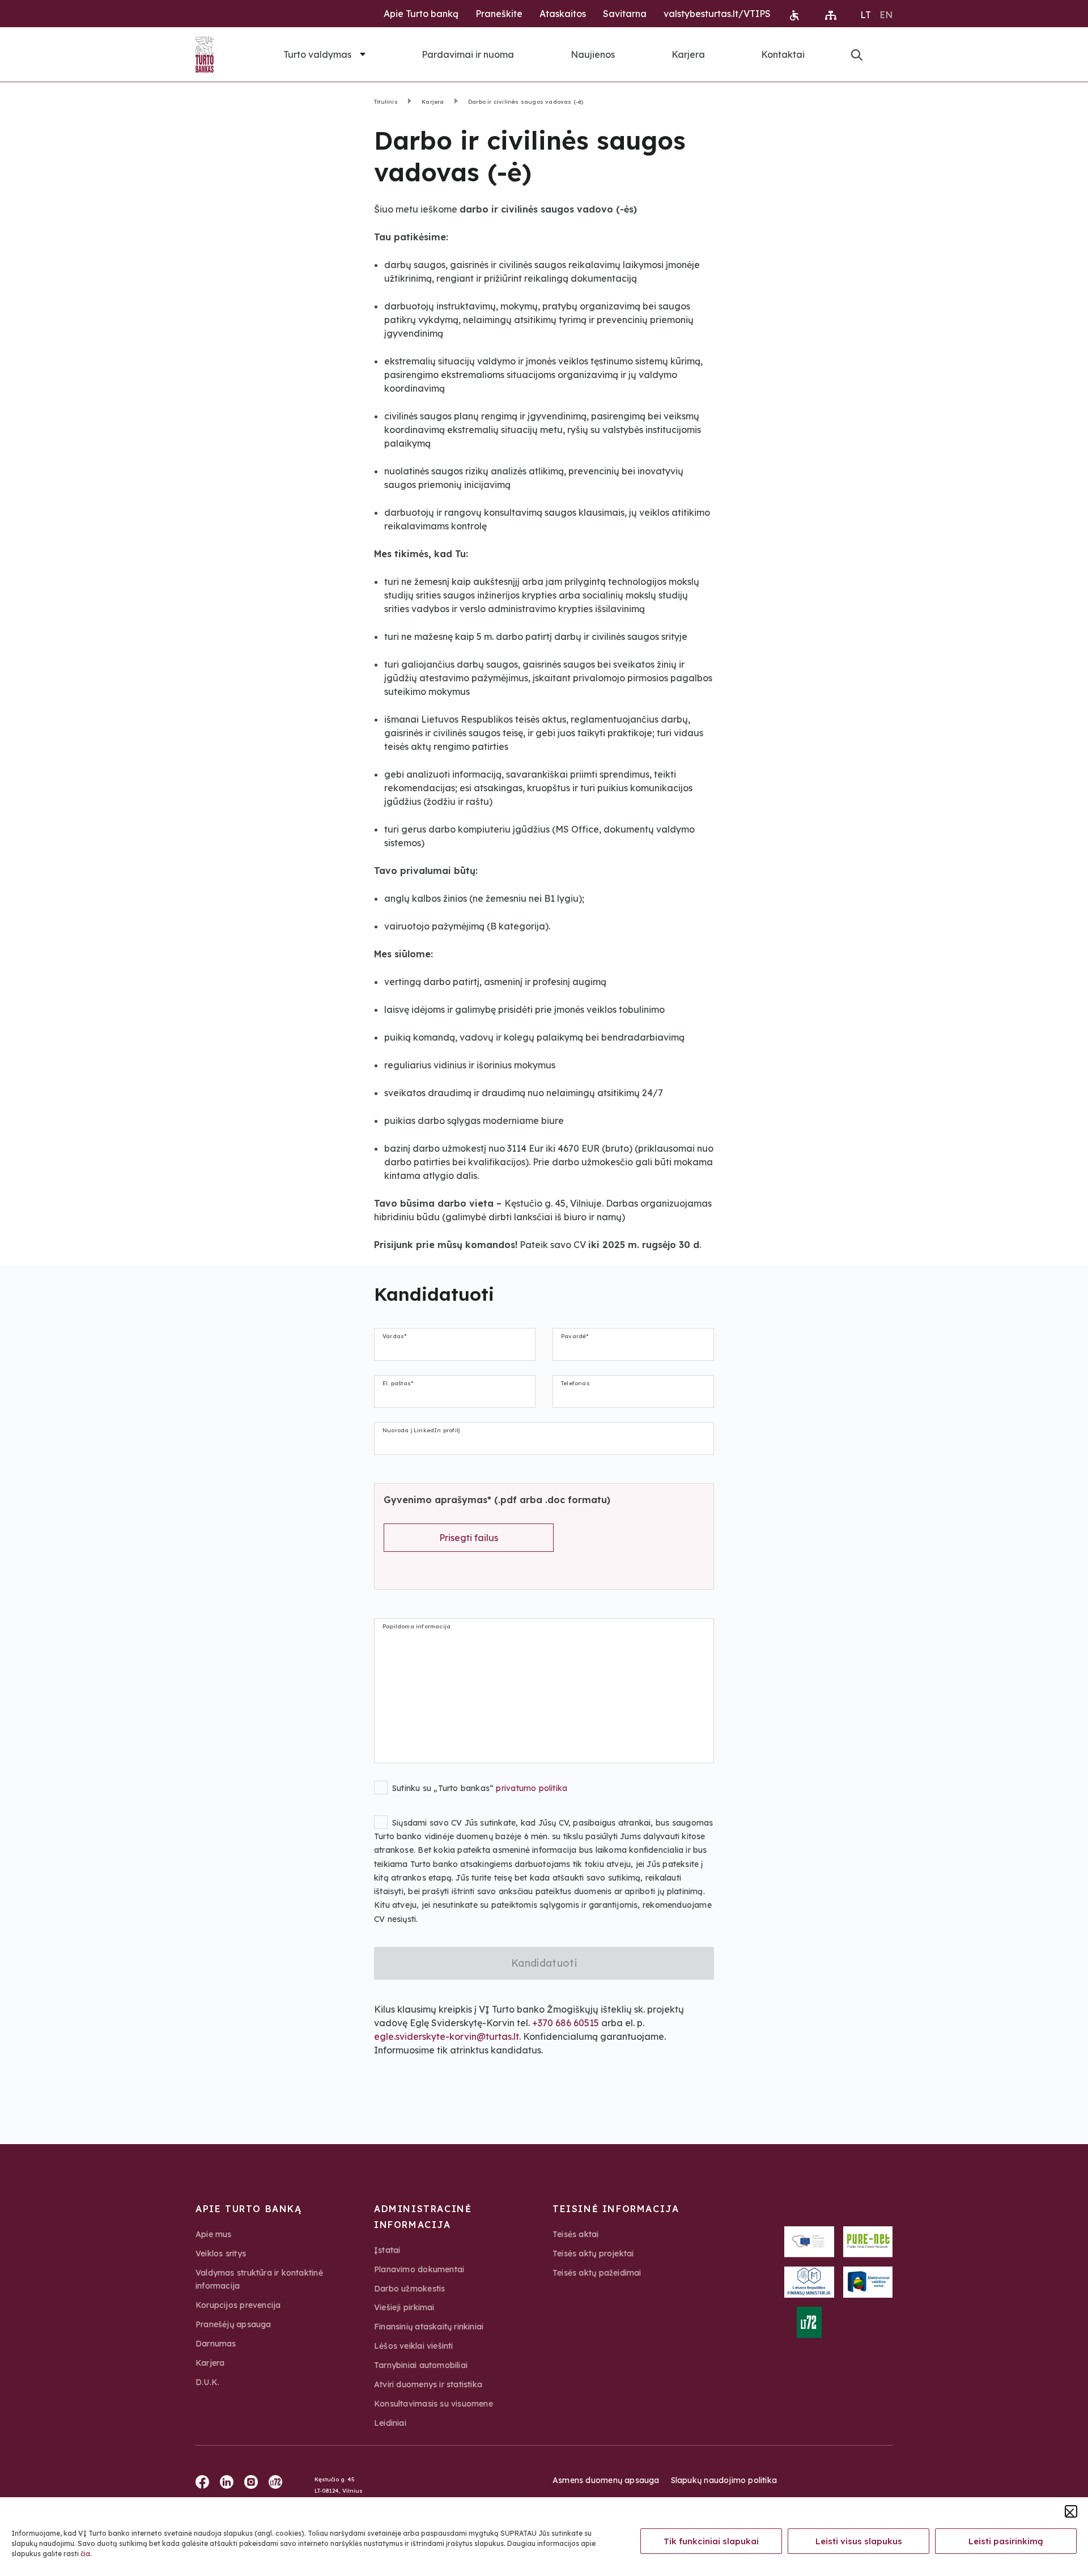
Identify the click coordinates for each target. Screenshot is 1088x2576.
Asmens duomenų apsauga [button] (606, 2480)
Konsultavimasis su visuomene (433, 2404)
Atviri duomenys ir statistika (428, 2384)
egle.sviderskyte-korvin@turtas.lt (447, 2036)
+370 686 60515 (566, 2023)
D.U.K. (207, 2382)
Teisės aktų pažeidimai (597, 2273)
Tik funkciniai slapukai (711, 2541)
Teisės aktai (576, 2234)
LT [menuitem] (866, 15)
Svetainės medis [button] (831, 15)
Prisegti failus (469, 1538)
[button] (1071, 2511)
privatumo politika (532, 1788)
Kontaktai (783, 54)
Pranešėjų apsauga (233, 2324)
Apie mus (214, 2234)
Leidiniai (390, 2423)
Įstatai (387, 2250)
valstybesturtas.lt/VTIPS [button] (717, 14)
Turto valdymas (317, 54)
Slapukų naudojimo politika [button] (724, 2480)
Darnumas (216, 2344)
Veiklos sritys (221, 2254)
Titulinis (386, 102)
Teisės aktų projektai (593, 2254)
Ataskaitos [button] (563, 14)
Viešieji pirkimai (404, 2307)
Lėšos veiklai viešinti (414, 2346)
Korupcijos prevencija (238, 2305)
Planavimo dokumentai (419, 2269)
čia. (86, 2554)
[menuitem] (866, 14)
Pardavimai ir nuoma (468, 54)
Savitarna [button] (625, 14)
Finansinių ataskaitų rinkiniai (429, 2327)
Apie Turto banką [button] (421, 14)
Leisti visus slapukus (859, 2541)
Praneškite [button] (499, 14)
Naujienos (593, 54)
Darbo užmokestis (409, 2289)
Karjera (688, 54)
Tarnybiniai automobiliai (421, 2365)
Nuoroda (857, 55)
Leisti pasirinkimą (1006, 2541)
